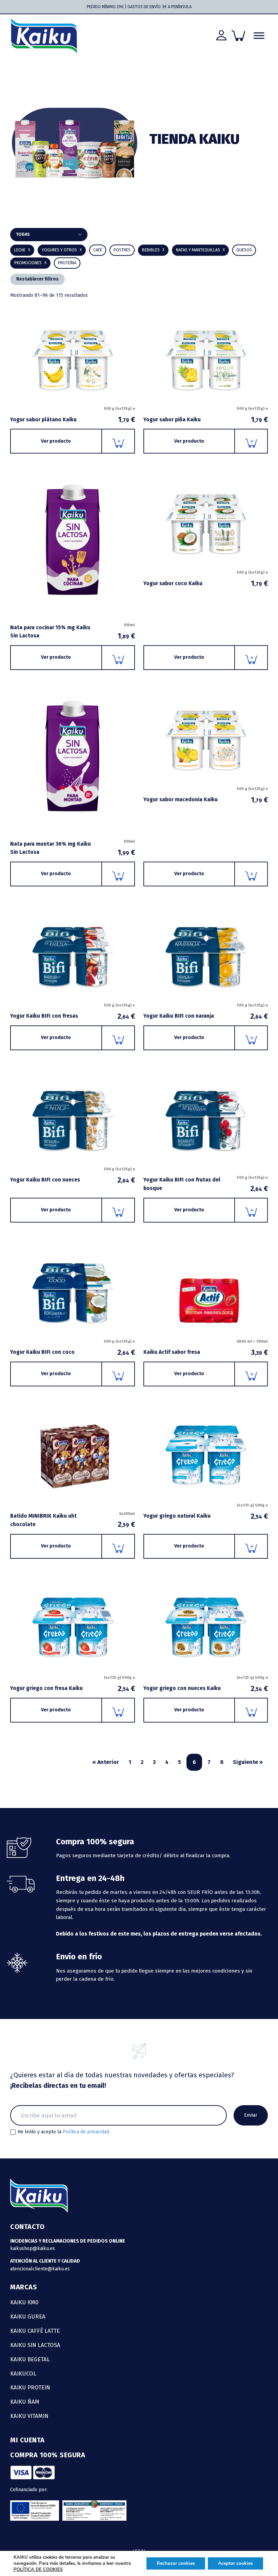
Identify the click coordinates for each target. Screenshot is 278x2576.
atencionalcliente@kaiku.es (40, 2269)
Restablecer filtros (37, 279)
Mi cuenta (27, 2440)
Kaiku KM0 (24, 2302)
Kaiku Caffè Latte (35, 2331)
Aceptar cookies (235, 2563)
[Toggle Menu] (259, 36)
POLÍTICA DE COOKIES (38, 2570)
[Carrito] (238, 36)
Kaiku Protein (30, 2387)
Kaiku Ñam (25, 2402)
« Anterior (106, 1762)
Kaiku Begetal (30, 2359)
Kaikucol (23, 2373)
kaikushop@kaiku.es (33, 2248)
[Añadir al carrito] (118, 441)
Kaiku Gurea (28, 2317)
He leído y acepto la (63, 2132)
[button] (153, 250)
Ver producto (56, 441)
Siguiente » (248, 1762)
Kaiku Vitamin (29, 2416)
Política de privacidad (86, 2132)
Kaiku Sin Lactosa (35, 2345)
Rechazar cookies (176, 2563)
